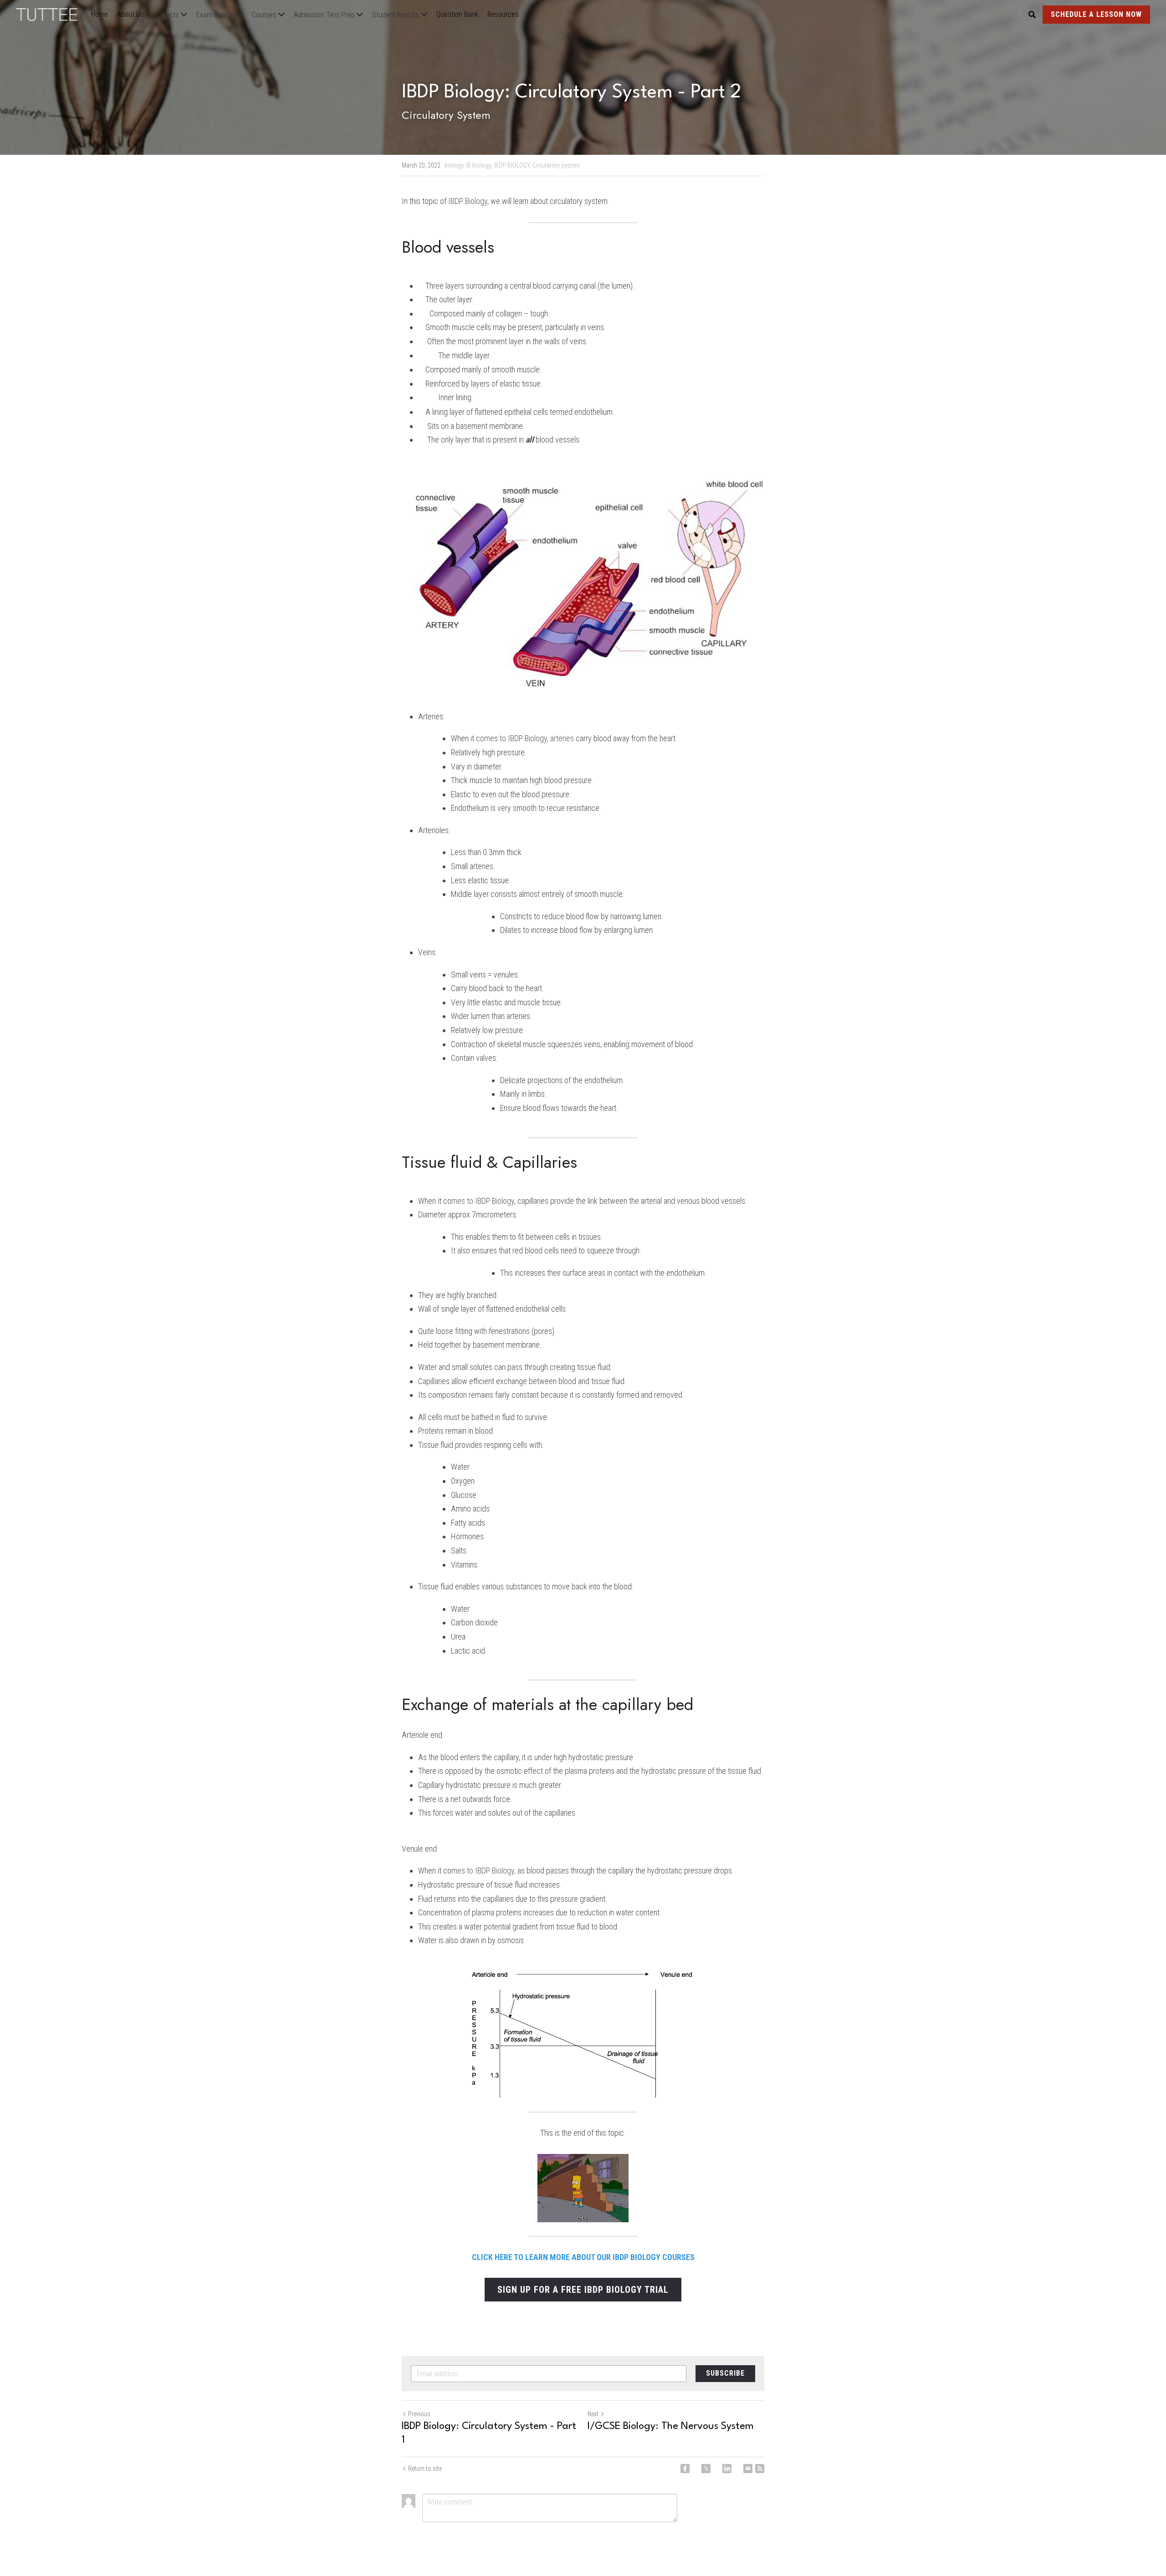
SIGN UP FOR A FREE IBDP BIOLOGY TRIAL (583, 2290)
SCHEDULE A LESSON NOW (1096, 14)
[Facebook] (685, 2469)
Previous (419, 2414)
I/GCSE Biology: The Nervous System (671, 2426)
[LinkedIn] (727, 2469)
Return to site (425, 2469)
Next (593, 2414)
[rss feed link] (760, 2469)
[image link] (51, 14)
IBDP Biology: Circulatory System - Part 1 (489, 2433)
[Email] (748, 2469)
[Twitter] (706, 2469)
